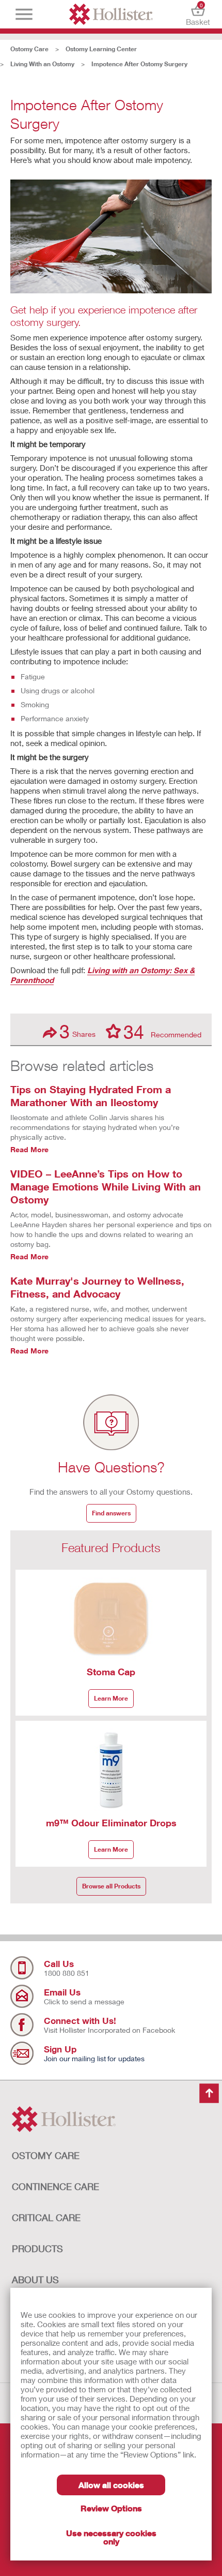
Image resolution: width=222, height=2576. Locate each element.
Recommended (162, 1031)
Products (37, 2249)
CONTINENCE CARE (55, 2186)
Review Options (111, 2508)
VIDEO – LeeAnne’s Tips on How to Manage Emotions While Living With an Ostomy (106, 1186)
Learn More (111, 1698)
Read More (29, 1149)
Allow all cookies (111, 2485)
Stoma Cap (111, 1672)
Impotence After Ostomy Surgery (139, 64)
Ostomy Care (29, 49)
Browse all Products (111, 1886)
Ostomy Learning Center (101, 49)
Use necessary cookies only (111, 2537)
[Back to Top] (209, 2094)
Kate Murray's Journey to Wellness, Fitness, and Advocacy (97, 1287)
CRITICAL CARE (46, 2217)
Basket (198, 14)
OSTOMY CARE (46, 2155)
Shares (77, 1031)
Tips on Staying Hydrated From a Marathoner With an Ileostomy (91, 1096)
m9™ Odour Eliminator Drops (111, 1823)
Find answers (111, 1513)
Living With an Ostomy (42, 64)
